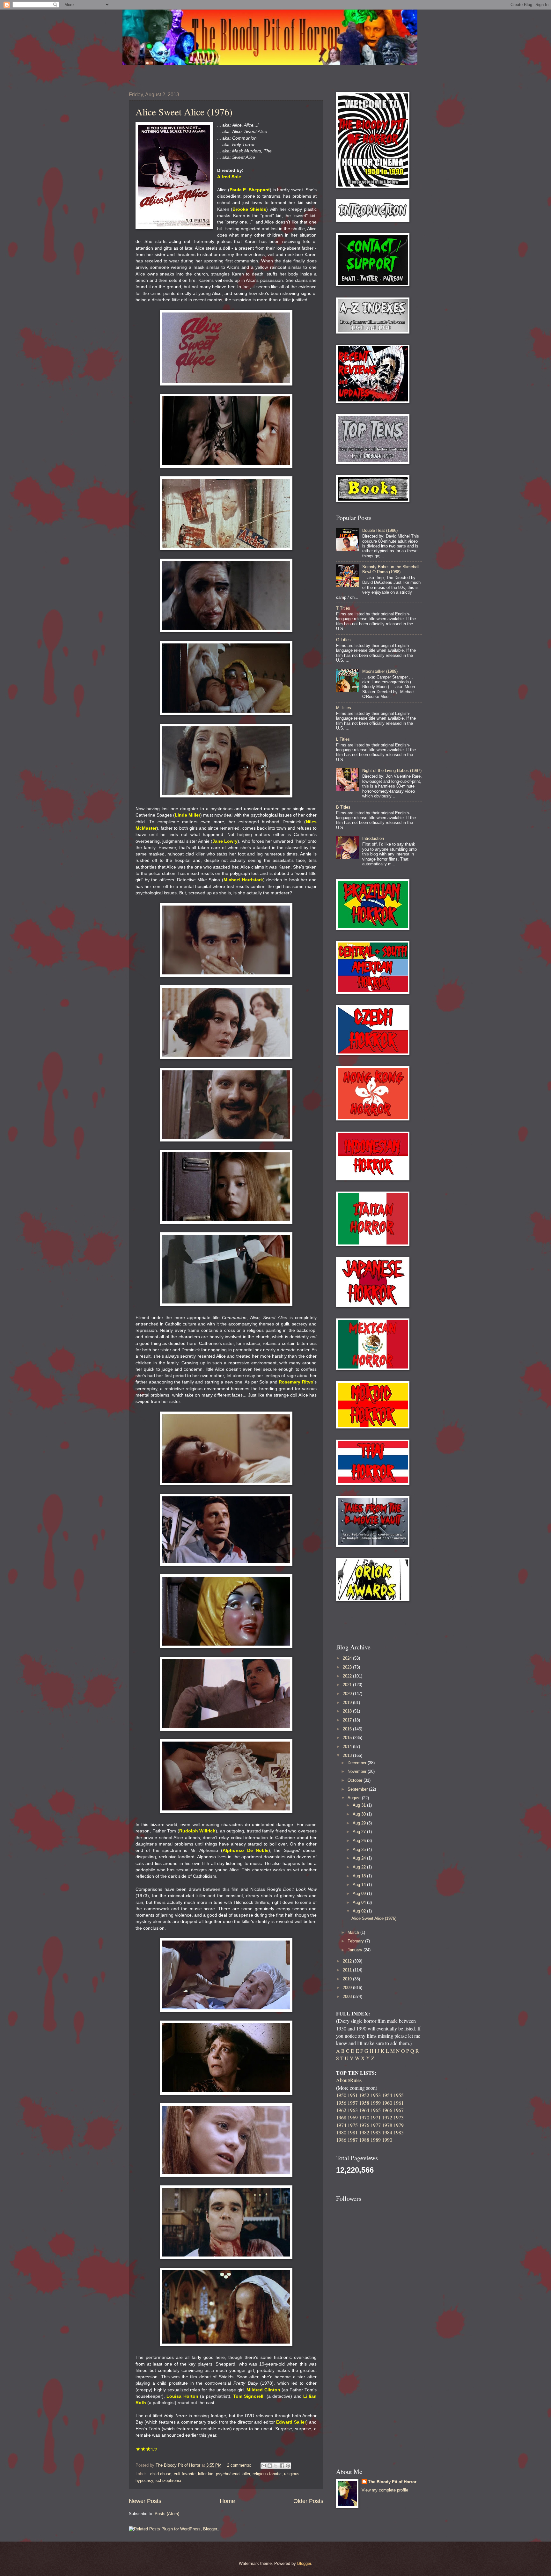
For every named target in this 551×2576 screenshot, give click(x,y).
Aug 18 (360, 1876)
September (358, 1789)
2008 (348, 1996)
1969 (353, 2117)
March (354, 1932)
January (356, 1950)
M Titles (344, 708)
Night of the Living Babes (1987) (392, 771)
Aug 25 (360, 1849)
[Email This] (264, 2466)
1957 (353, 2103)
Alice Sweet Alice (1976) (184, 112)
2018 (348, 1711)
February (356, 1941)
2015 (348, 1738)
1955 (399, 2095)
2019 (348, 1703)
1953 (376, 2095)
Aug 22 (360, 1867)
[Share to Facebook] (282, 2466)
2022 (348, 1676)
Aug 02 (360, 1911)
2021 (348, 1685)
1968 (341, 2117)
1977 (376, 2125)
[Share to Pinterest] (288, 2466)
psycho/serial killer (233, 2474)
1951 (353, 2095)
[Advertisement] (373, 1622)
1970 (364, 2117)
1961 (399, 2103)
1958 (364, 2103)
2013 (348, 1755)
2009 (348, 1988)
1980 (341, 2132)
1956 (341, 2103)
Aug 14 (360, 1885)
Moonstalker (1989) (380, 671)
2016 (348, 1729)
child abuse (161, 2474)
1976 (364, 2125)
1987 (353, 2140)
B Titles (343, 807)
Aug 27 (360, 1832)
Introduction (373, 838)
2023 (348, 1667)
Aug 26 (360, 1841)
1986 (341, 2140)
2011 (348, 1970)
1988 (364, 2140)
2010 (348, 1979)
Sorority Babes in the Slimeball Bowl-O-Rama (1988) (391, 569)
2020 (348, 1694)
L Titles (343, 739)
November (358, 1771)
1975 (353, 2125)
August (355, 1798)
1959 (376, 2103)
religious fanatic (267, 2474)
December (358, 1763)
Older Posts (308, 2501)
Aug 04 (360, 1902)
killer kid (206, 2474)
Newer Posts (145, 2501)
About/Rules (349, 2080)
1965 (376, 2110)
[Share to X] (276, 2466)
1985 (399, 2132)
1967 (399, 2110)
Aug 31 (360, 1805)
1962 (341, 2110)
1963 (353, 2110)
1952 (364, 2095)
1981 (353, 2132)
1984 (387, 2132)
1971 (376, 2117)
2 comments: (240, 2465)
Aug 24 (360, 1858)
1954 (387, 2095)
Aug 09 (360, 1893)
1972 (387, 2117)
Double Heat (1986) (380, 530)
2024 (348, 1658)
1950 (341, 2095)
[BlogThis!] (270, 2466)
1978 (387, 2125)
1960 (387, 2103)
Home (227, 2501)
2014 (348, 1747)
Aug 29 (360, 1823)
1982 (364, 2132)
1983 (376, 2132)
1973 (399, 2117)
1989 (376, 2140)
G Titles (343, 640)
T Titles (343, 608)
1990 (387, 2140)
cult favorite (185, 2474)
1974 (341, 2125)
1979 (399, 2125)
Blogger (304, 2563)
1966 (387, 2110)
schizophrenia (168, 2481)
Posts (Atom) (167, 2514)
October (356, 1780)
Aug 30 (360, 1814)
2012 (348, 1961)
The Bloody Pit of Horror (392, 2482)
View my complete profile (385, 2490)
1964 (364, 2110)
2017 (348, 1720)
